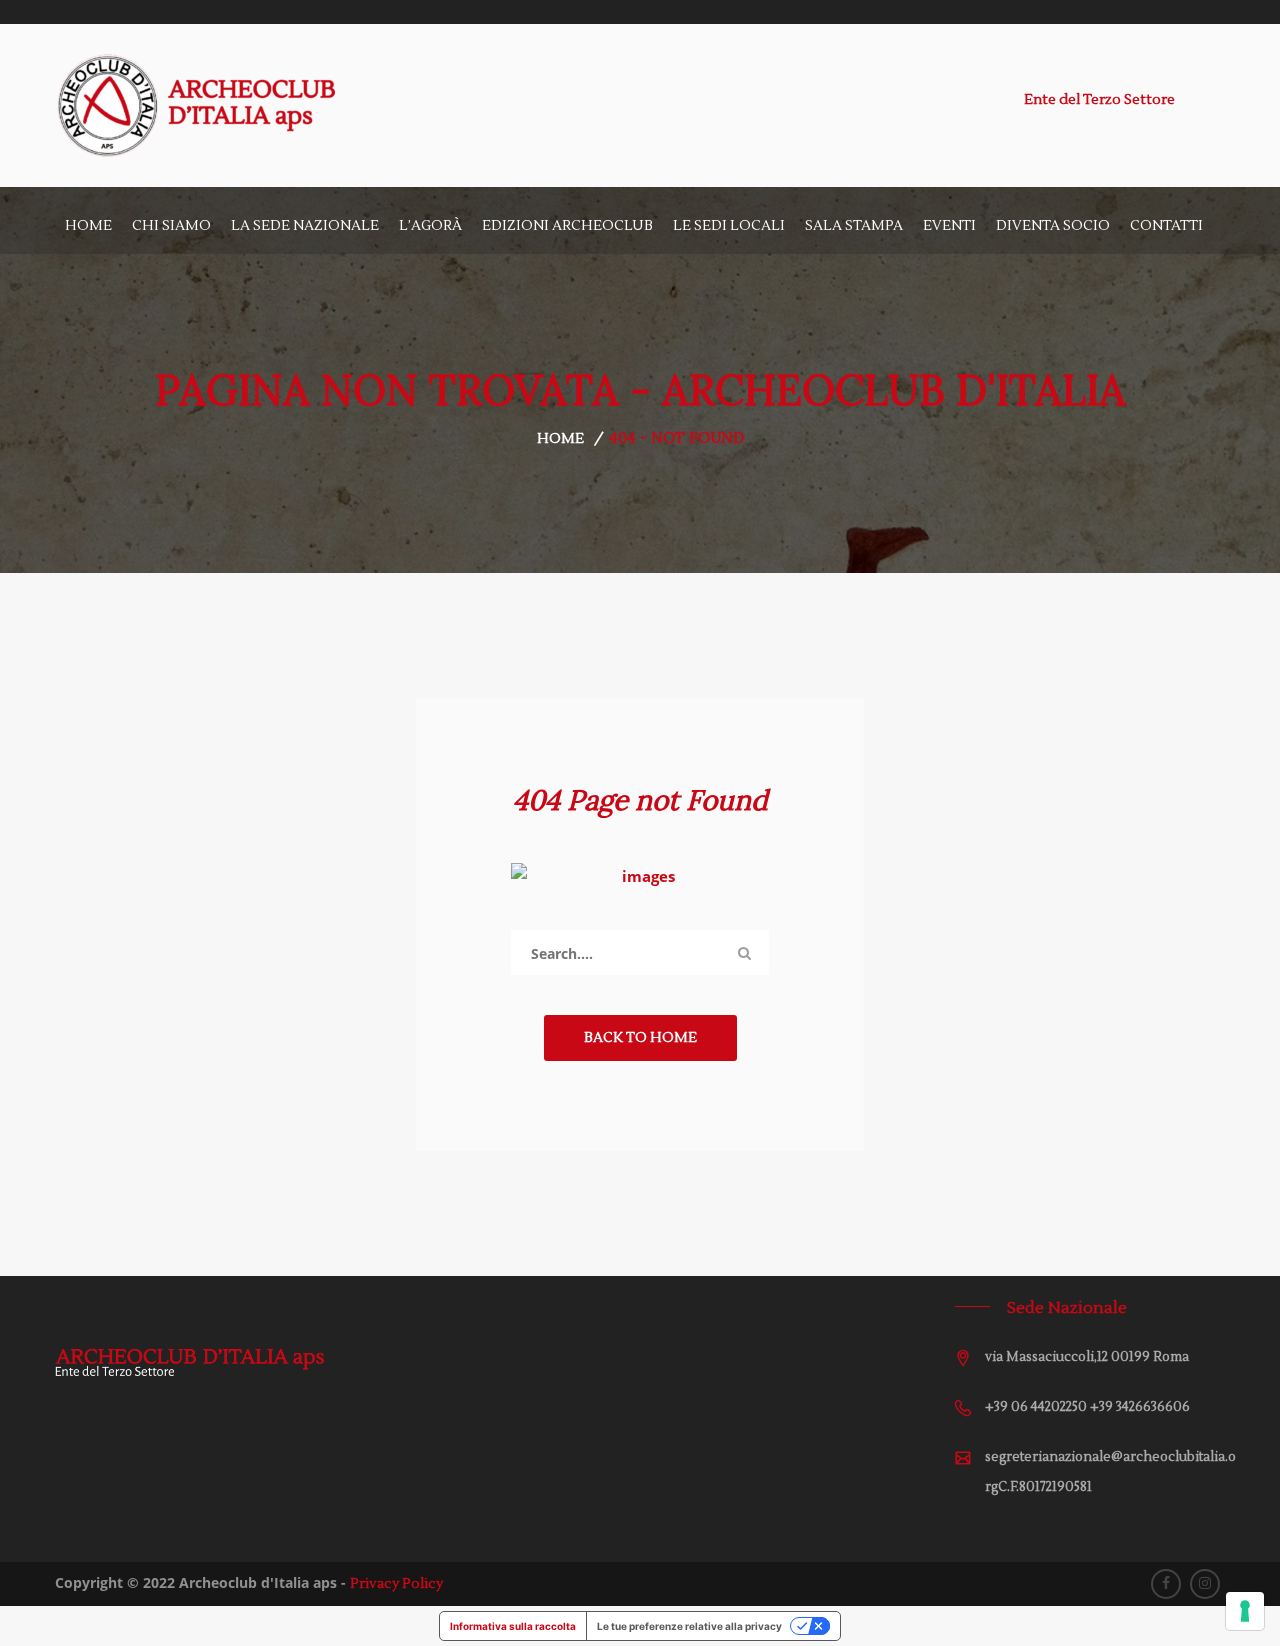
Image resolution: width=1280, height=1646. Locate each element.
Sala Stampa (854, 226)
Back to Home (640, 1038)
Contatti (1166, 226)
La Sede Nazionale (305, 226)
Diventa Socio (1053, 226)
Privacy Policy (396, 1584)
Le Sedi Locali (729, 226)
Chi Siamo (171, 226)
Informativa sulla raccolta (513, 1626)
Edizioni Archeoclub (567, 226)
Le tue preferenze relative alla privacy (689, 1626)
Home (88, 226)
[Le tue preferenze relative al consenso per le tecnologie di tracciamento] (1245, 1611)
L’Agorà (430, 226)
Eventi (949, 226)
